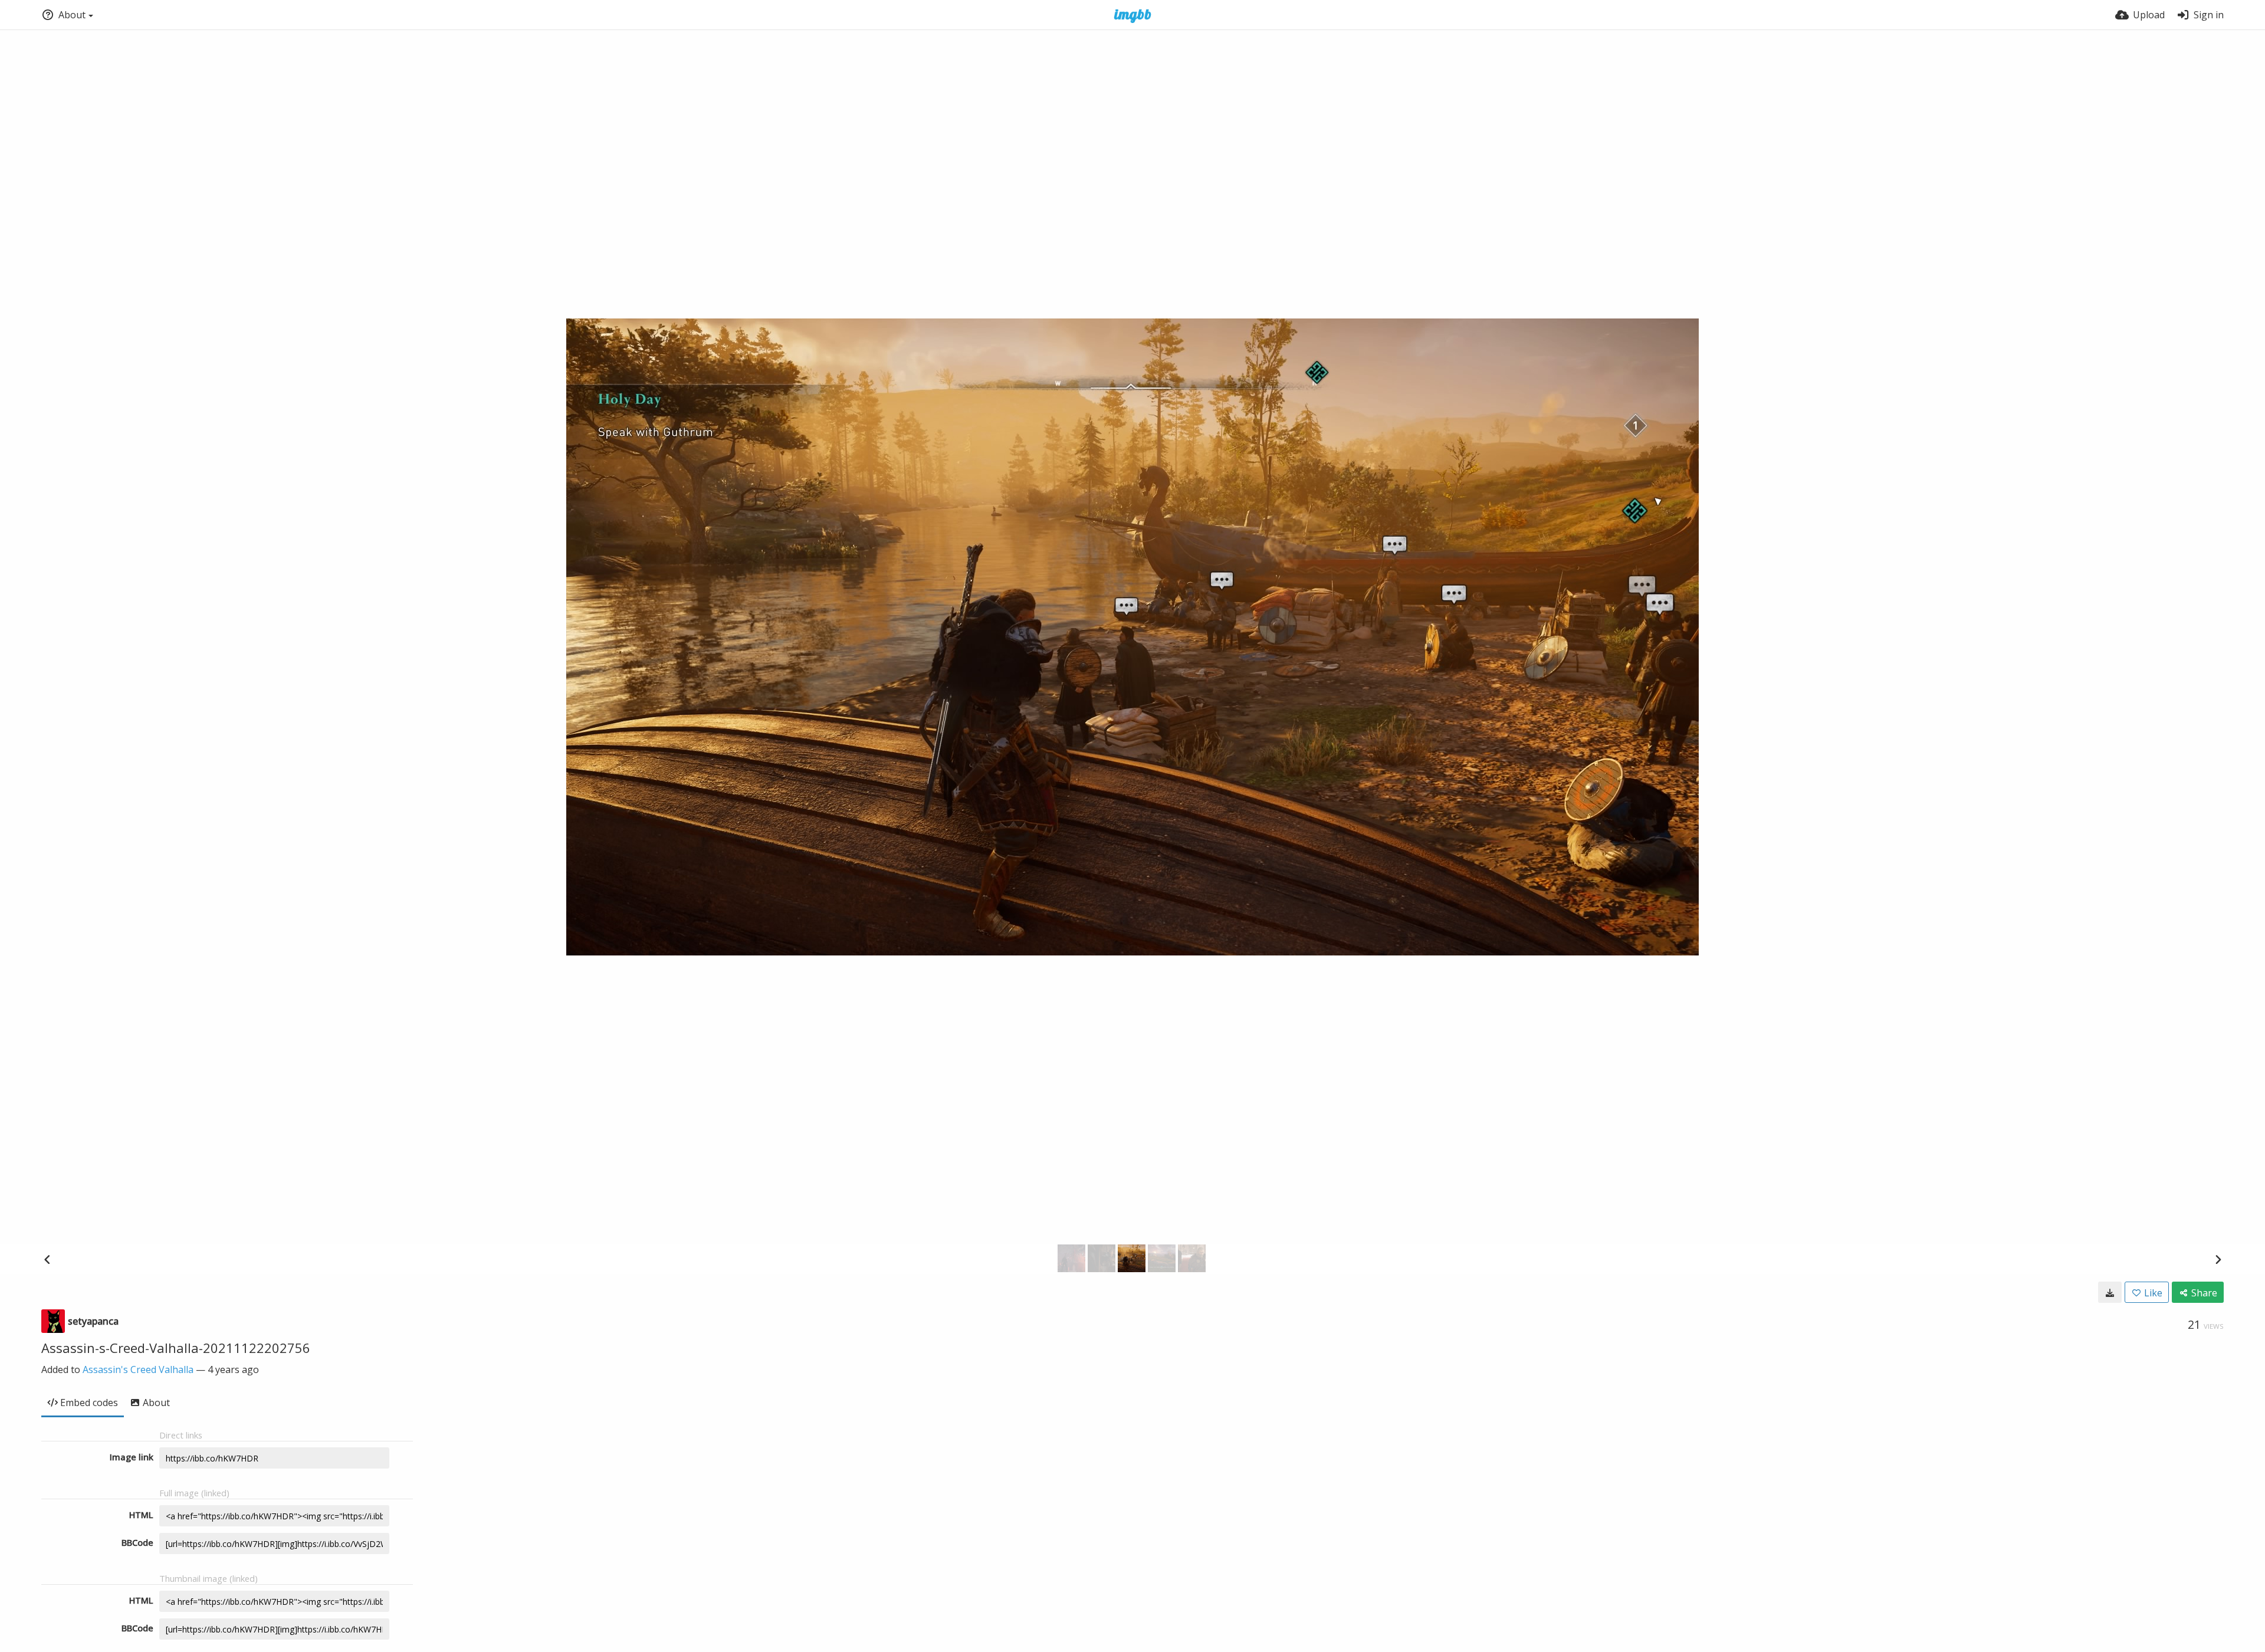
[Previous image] (47, 1259)
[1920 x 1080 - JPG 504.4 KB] (2110, 1292)
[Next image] (2218, 1259)
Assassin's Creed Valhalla (138, 1369)
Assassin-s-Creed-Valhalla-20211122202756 (176, 1348)
